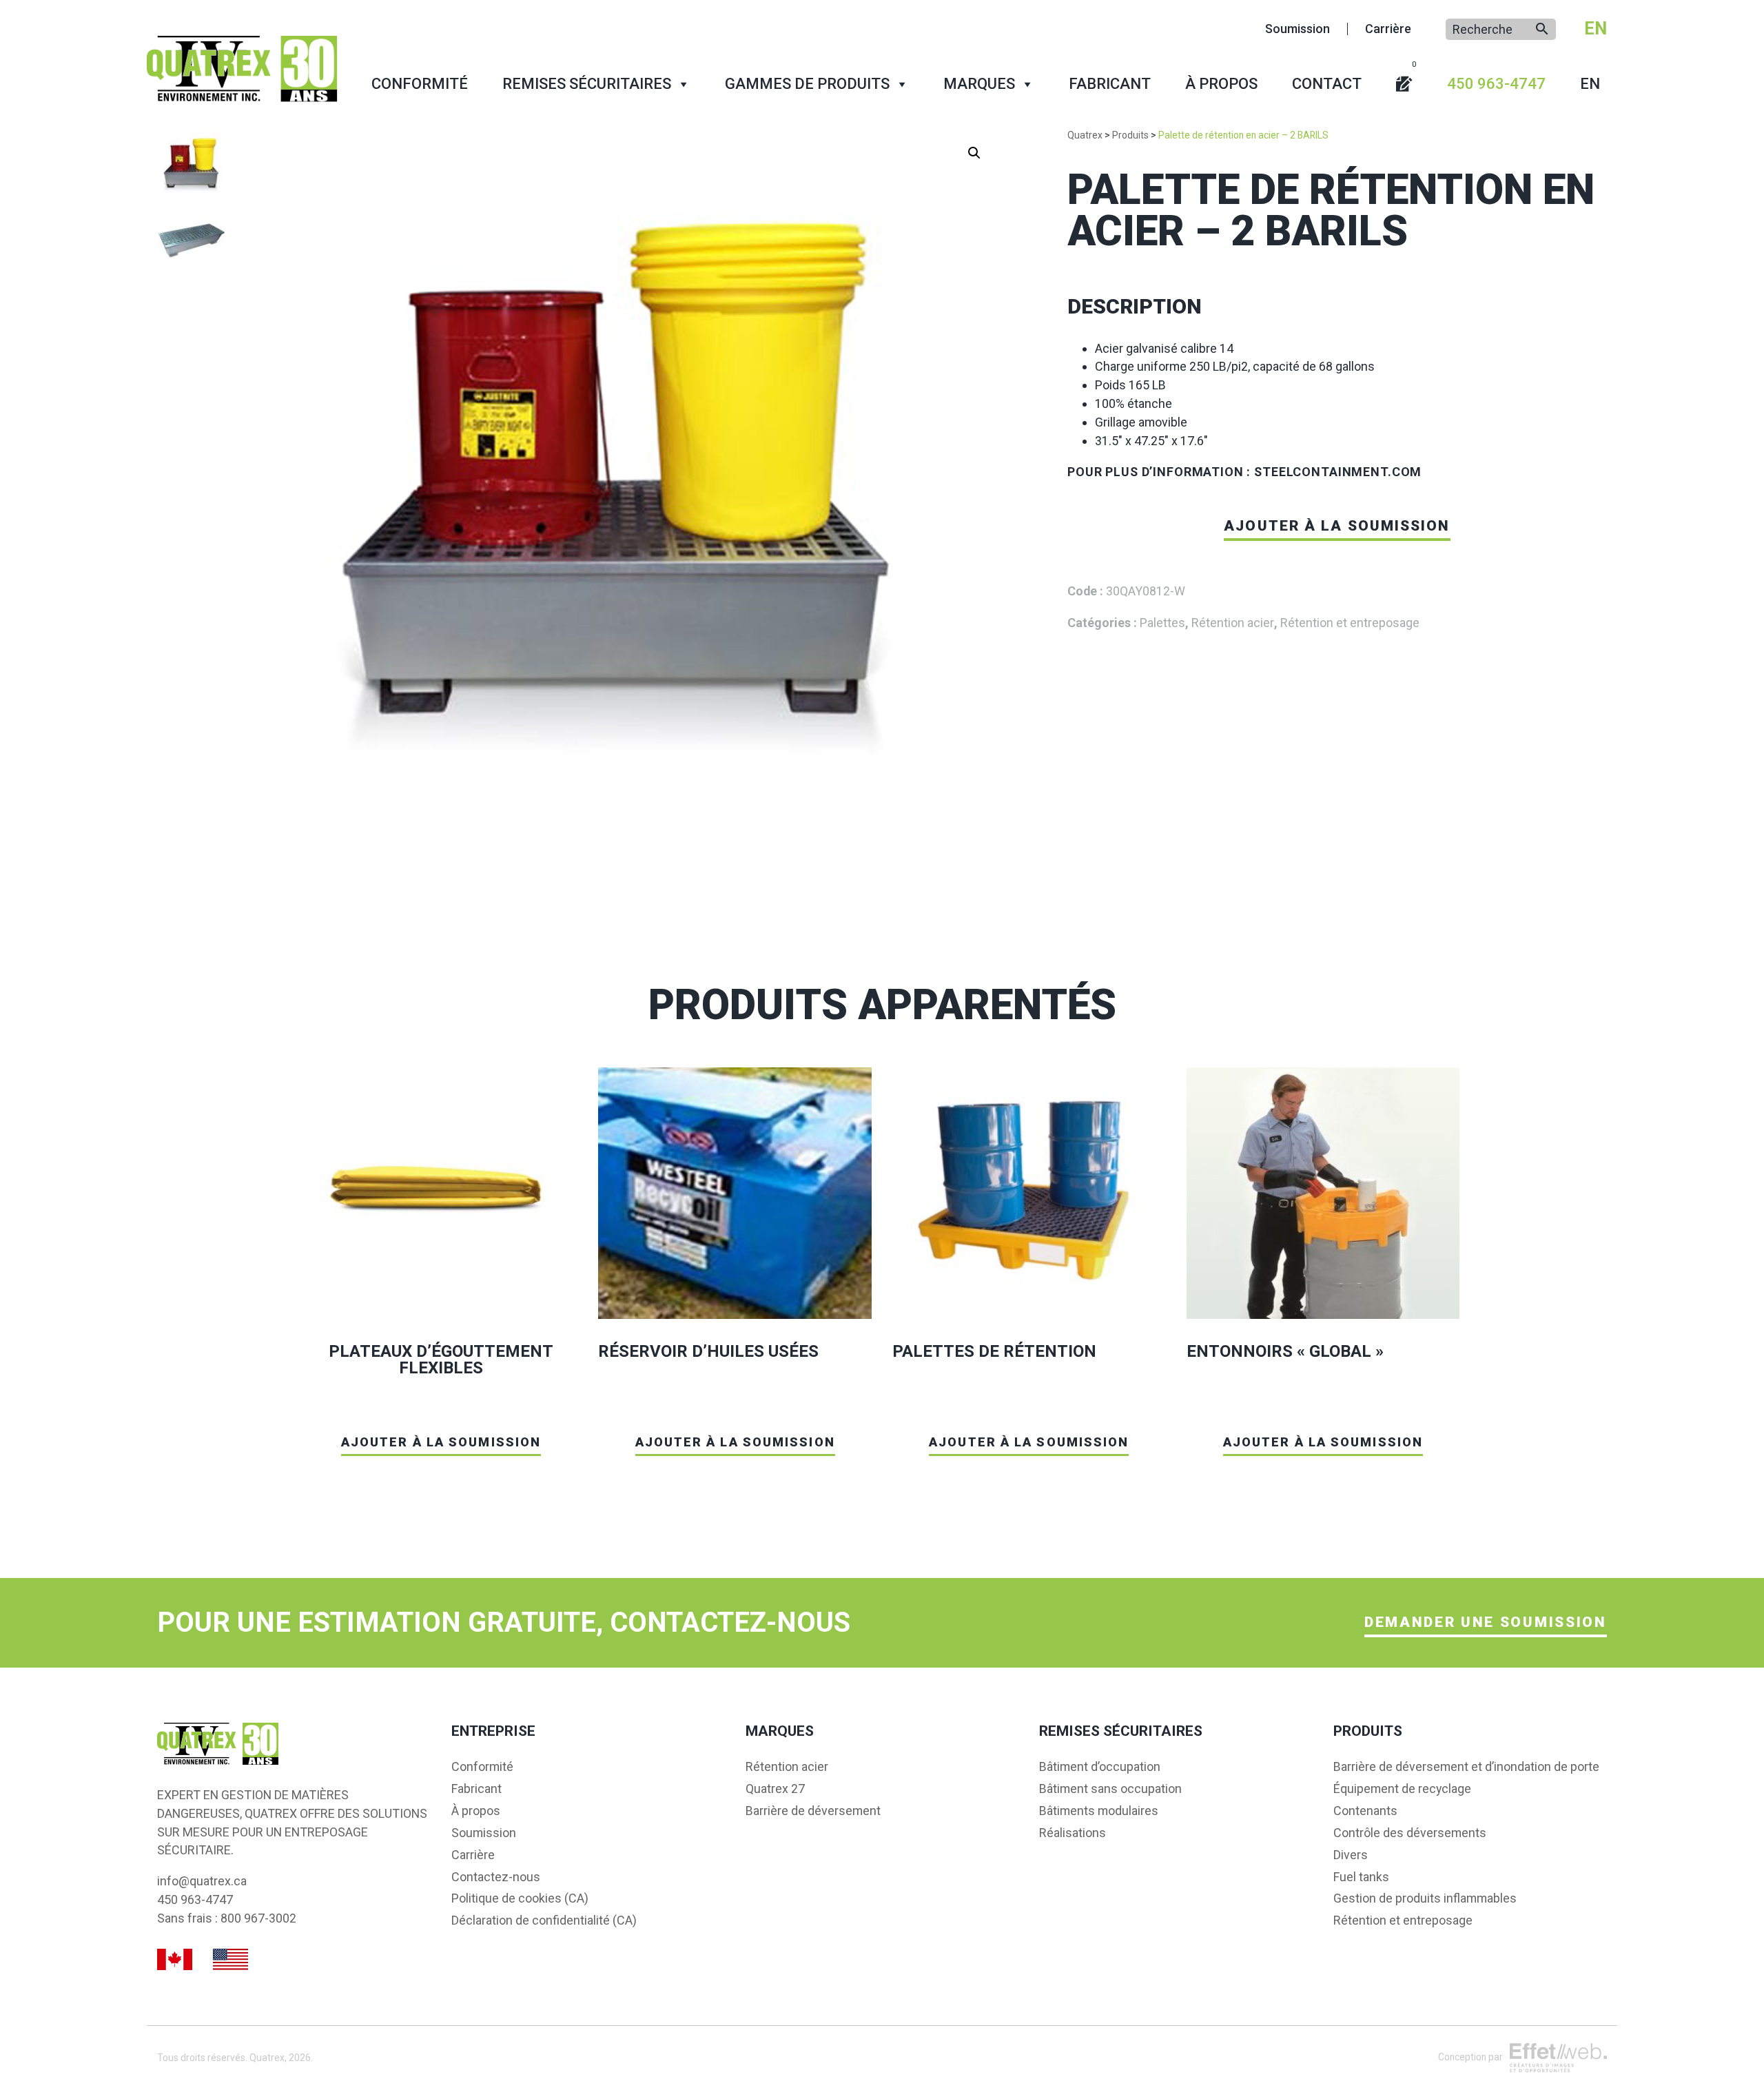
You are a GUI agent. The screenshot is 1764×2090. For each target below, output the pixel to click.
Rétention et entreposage (1350, 623)
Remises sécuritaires (587, 84)
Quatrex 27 (775, 1789)
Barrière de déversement (813, 1811)
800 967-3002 (258, 1918)
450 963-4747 (1496, 84)
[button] (974, 153)
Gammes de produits (807, 84)
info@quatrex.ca (202, 1881)
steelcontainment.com (1338, 472)
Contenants (1365, 1811)
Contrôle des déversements (1410, 1833)
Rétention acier (1233, 623)
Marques (979, 84)
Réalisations (1073, 1833)
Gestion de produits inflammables (1425, 1898)
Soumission (1298, 29)
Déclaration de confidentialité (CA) (544, 1920)
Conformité (420, 84)
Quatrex (267, 2058)
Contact (1327, 84)
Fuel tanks (1361, 1877)
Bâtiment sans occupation (1110, 1789)
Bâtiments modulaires (1099, 1811)
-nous (496, 1877)
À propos (1221, 84)
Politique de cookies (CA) (520, 1898)
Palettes (1162, 623)
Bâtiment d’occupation (1100, 1767)
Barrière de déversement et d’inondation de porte (1466, 1767)
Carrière (1388, 29)
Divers (1351, 1855)
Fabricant (1110, 84)
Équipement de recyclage (1402, 1789)
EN (1596, 28)
